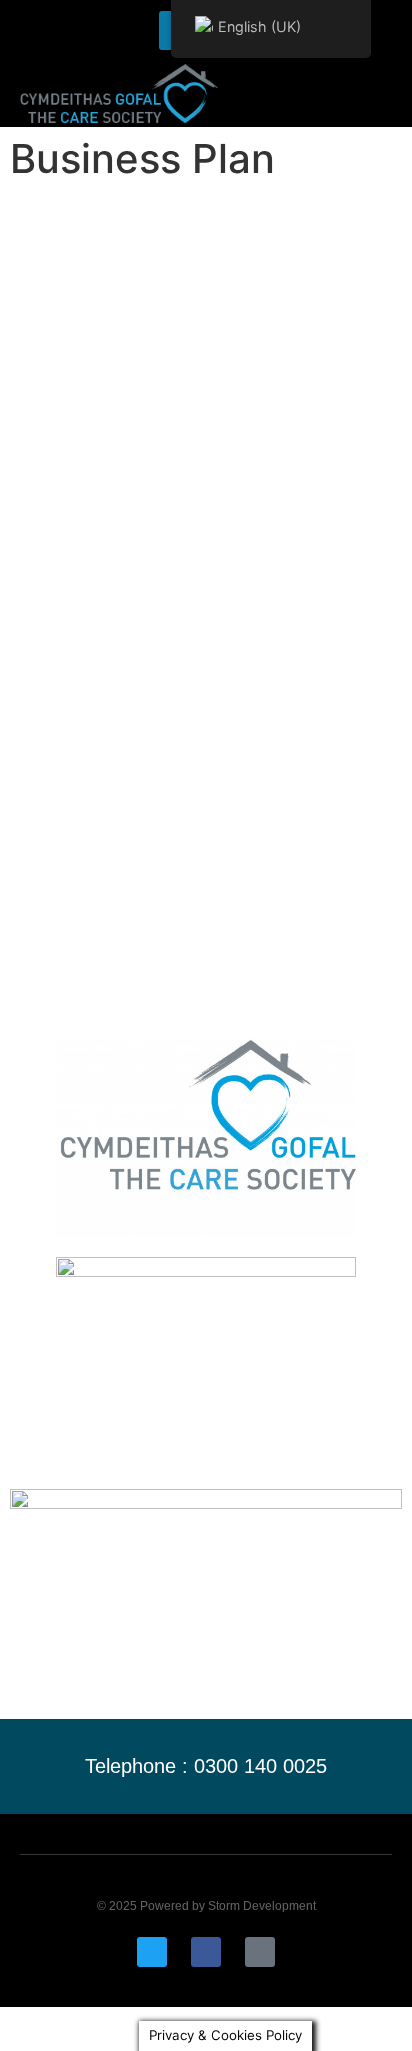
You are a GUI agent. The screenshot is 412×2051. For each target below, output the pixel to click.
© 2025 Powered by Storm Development (206, 1906)
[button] (379, 93)
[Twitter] (152, 1952)
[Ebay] (260, 1952)
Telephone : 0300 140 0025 (206, 1766)
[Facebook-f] (206, 1952)
